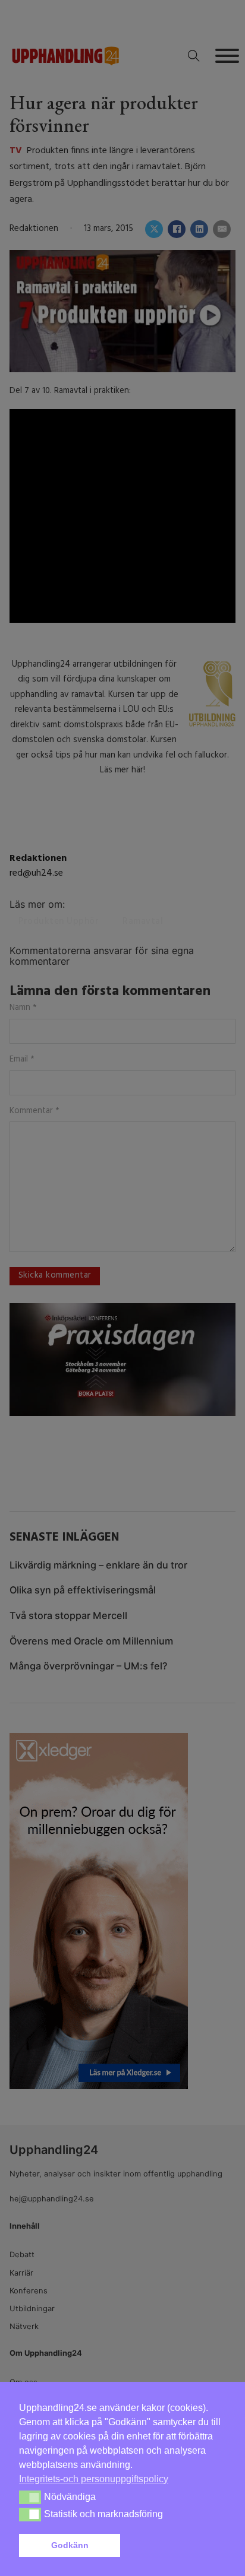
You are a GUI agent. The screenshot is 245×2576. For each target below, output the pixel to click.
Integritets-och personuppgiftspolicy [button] (94, 2479)
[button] (175, 2546)
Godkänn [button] (70, 2545)
